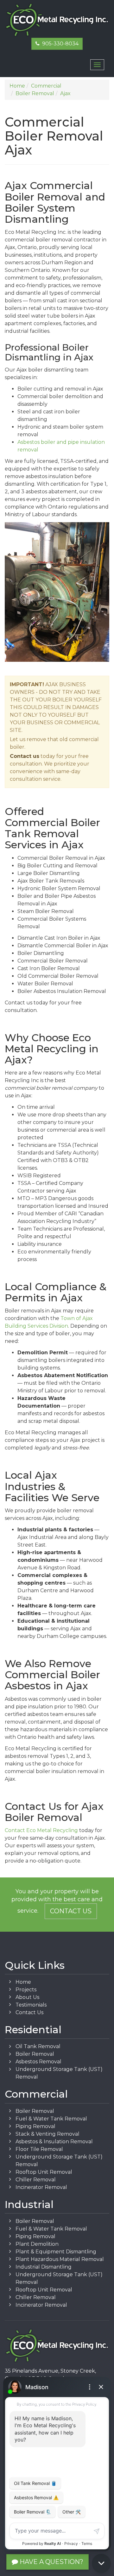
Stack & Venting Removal (47, 2134)
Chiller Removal (36, 2180)
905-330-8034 (59, 44)
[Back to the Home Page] (57, 20)
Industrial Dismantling (44, 2267)
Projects (26, 1990)
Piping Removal (35, 2126)
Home (23, 1982)
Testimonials (31, 2005)
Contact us (25, 756)
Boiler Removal (35, 2054)
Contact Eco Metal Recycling (41, 1830)
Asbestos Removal (38, 2062)
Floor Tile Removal (39, 2149)
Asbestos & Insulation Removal (54, 2142)
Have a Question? (51, 2562)
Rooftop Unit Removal (44, 2172)
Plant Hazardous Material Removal (60, 2259)
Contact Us (71, 1911)
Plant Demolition (37, 2244)
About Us (27, 1997)
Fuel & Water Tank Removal (51, 2119)
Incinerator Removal (41, 2187)
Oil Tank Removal (38, 2046)
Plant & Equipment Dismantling (56, 2252)
